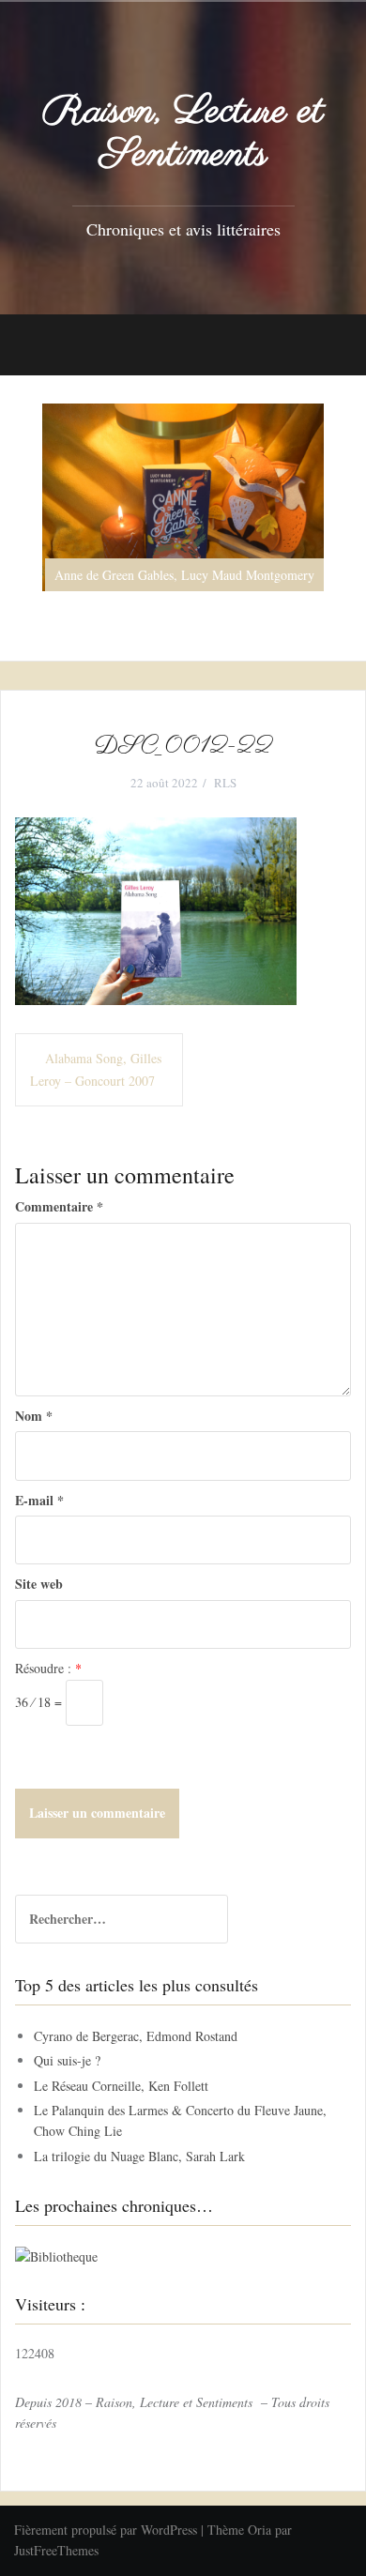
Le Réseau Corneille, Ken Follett (121, 2086)
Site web (39, 1584)
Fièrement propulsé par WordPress (106, 2530)
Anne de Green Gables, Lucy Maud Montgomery (184, 575)
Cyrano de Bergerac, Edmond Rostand (136, 2036)
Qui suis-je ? (67, 2060)
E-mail (39, 1500)
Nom (34, 1416)
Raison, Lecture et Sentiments (183, 134)
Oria (259, 2530)
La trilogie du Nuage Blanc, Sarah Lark (139, 2156)
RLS (225, 783)
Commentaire (59, 1206)
